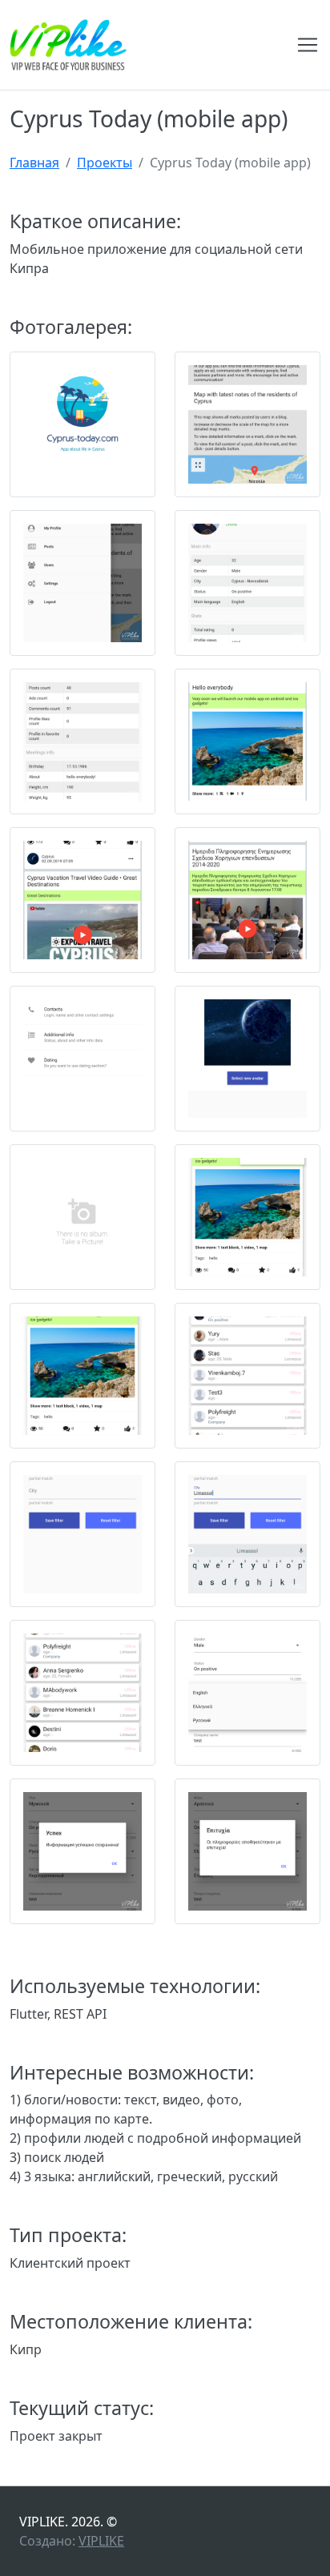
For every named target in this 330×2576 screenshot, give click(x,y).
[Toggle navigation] (308, 45)
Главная (34, 163)
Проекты (105, 163)
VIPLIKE (101, 2541)
